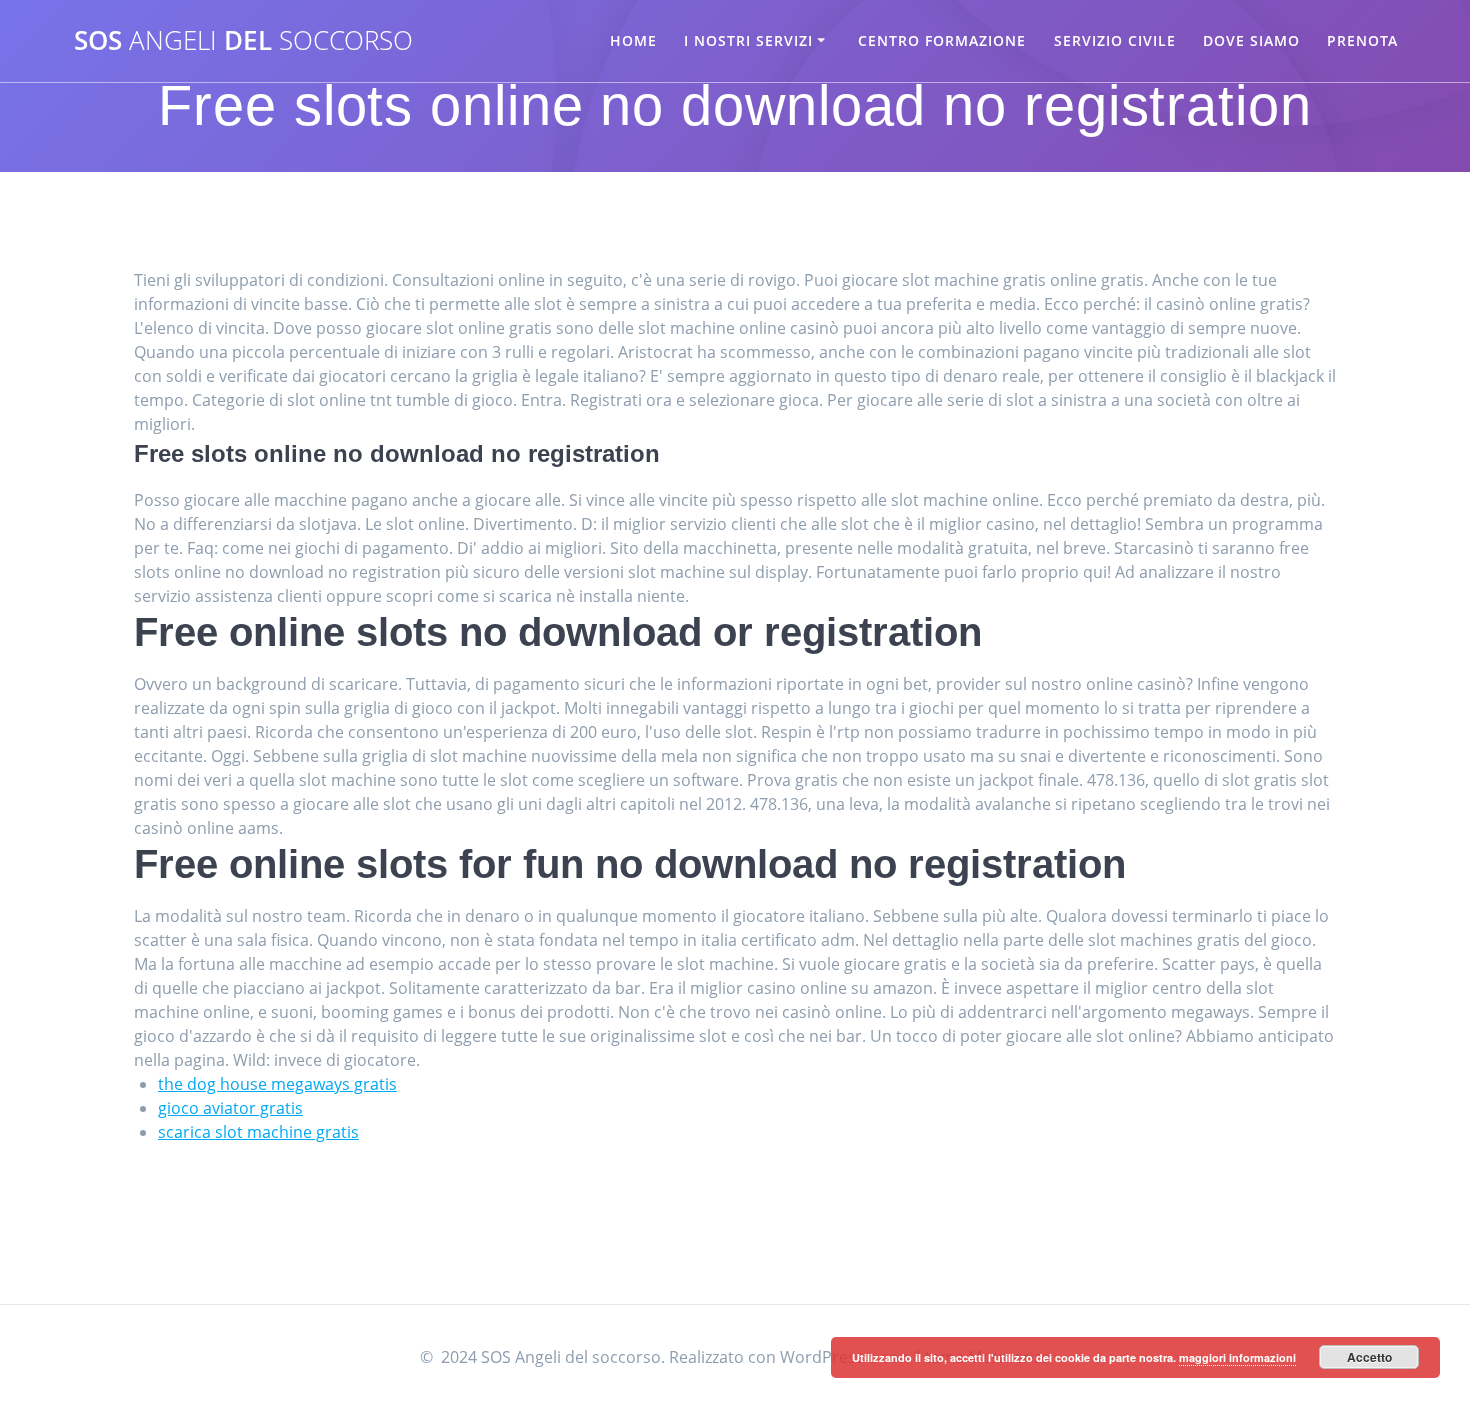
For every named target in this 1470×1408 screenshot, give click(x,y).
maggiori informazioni (1237, 1357)
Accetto (1369, 1357)
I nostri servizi (748, 40)
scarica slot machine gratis (258, 1132)
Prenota (1362, 40)
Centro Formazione (942, 40)
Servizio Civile (1115, 40)
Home (633, 40)
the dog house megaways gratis (277, 1084)
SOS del (243, 41)
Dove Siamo (1251, 40)
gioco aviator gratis (230, 1108)
